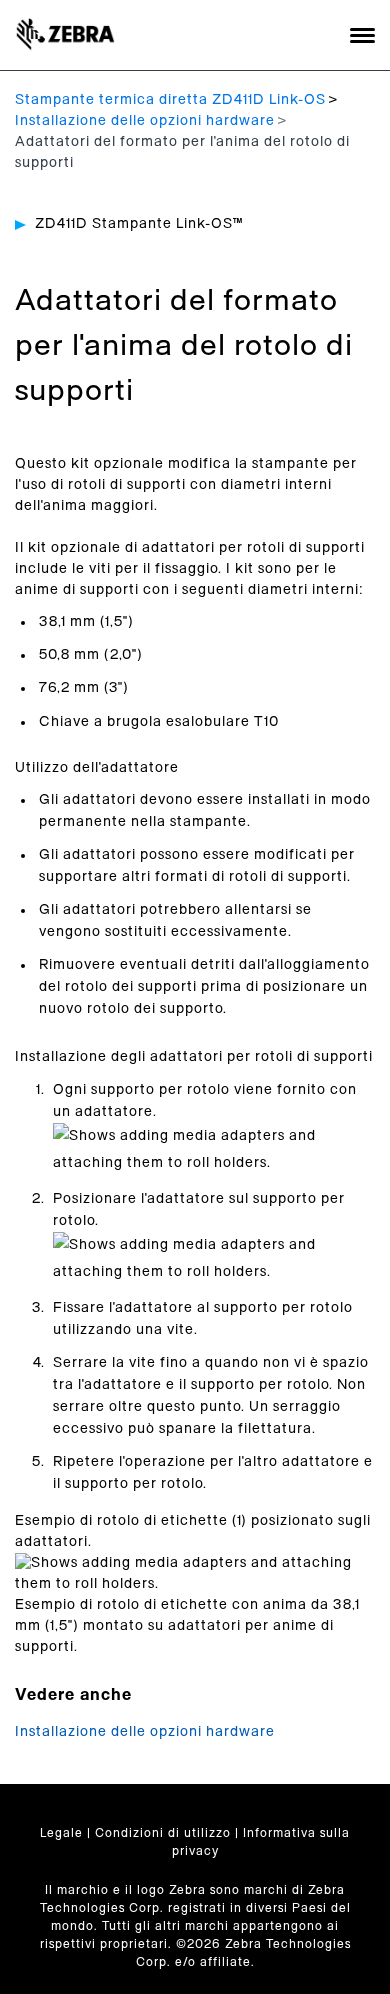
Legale (61, 1833)
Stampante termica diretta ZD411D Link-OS (170, 100)
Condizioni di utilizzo (163, 1833)
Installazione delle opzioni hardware (145, 121)
